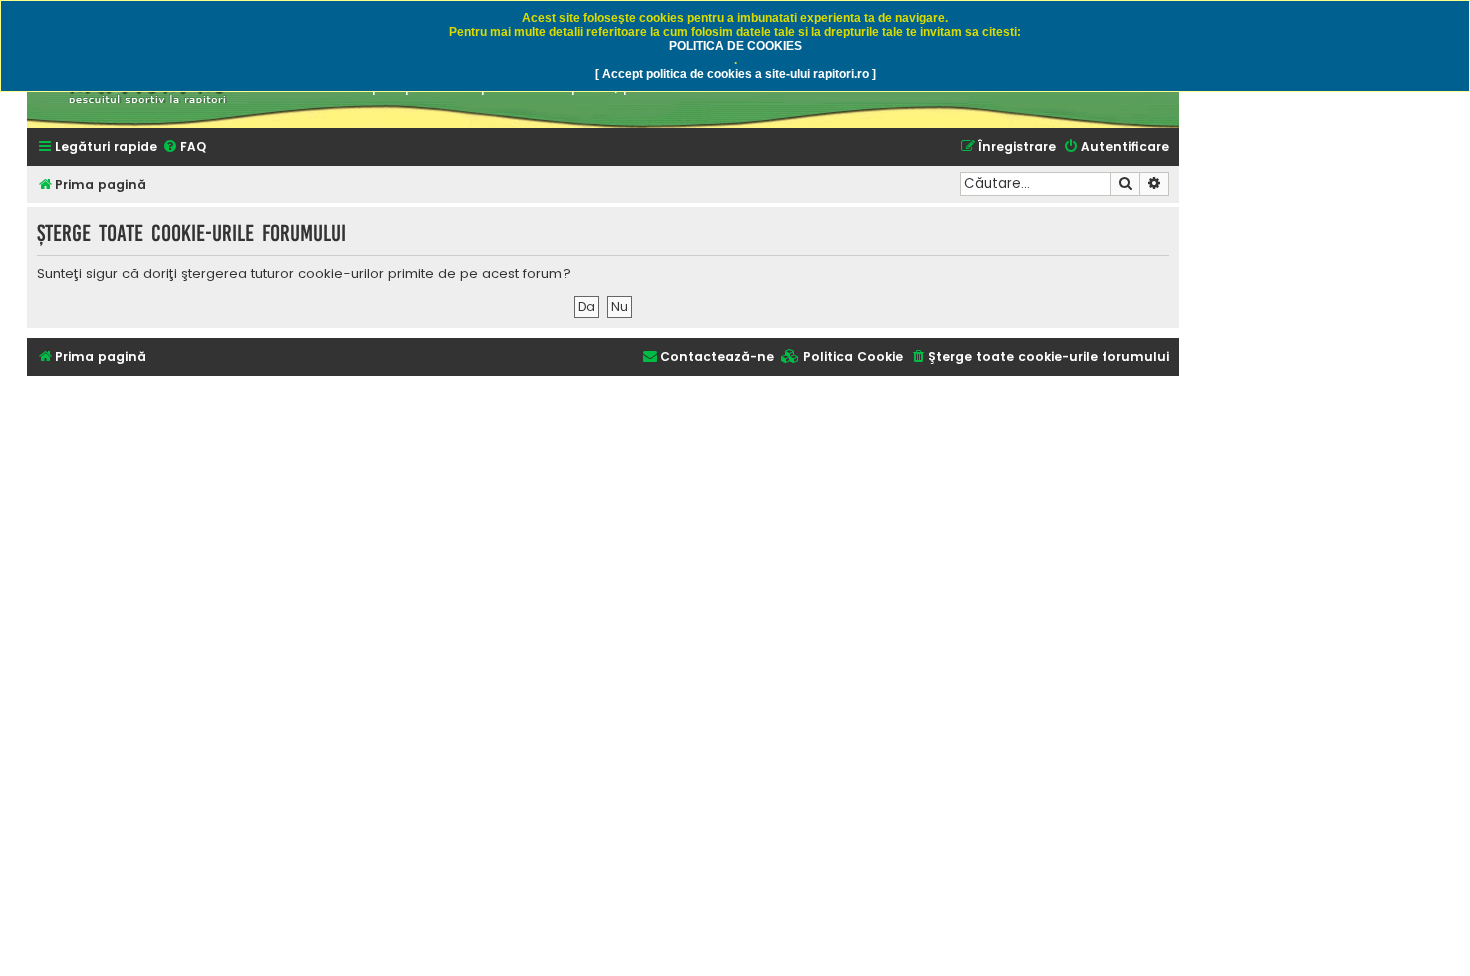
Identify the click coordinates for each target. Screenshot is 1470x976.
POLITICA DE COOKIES (735, 46)
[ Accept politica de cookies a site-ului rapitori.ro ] (735, 74)
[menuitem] (184, 147)
